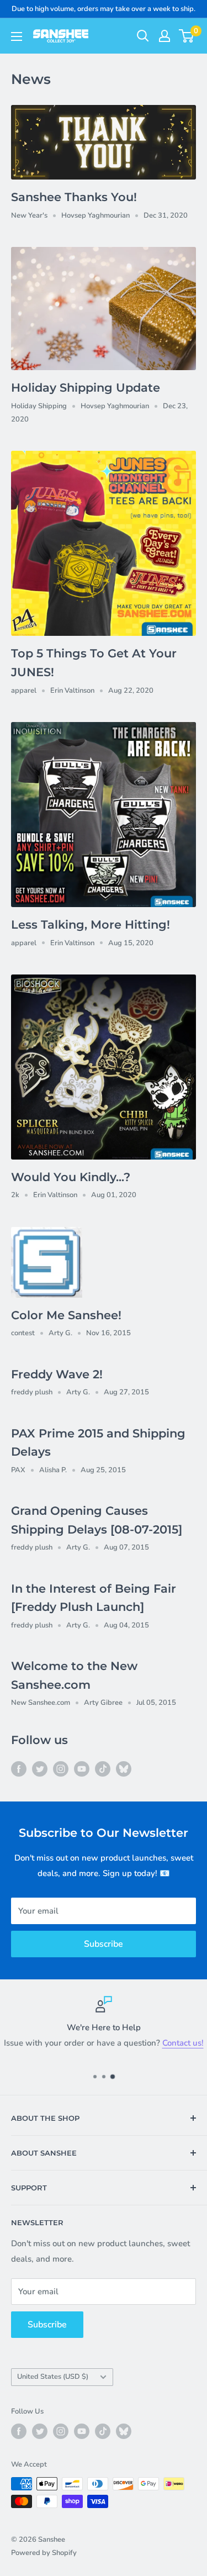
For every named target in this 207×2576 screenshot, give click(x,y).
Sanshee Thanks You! (74, 197)
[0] (187, 36)
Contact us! (183, 2043)
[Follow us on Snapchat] (124, 1769)
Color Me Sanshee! (66, 1315)
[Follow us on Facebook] (19, 1769)
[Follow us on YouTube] (82, 1769)
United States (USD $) (53, 2377)
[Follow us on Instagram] (61, 1769)
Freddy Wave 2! (57, 1374)
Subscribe (104, 1944)
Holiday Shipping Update (86, 388)
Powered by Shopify (44, 2553)
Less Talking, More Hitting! (91, 924)
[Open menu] (17, 36)
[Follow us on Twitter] (40, 1769)
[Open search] (143, 36)
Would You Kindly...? (71, 1177)
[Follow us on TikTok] (103, 1769)
